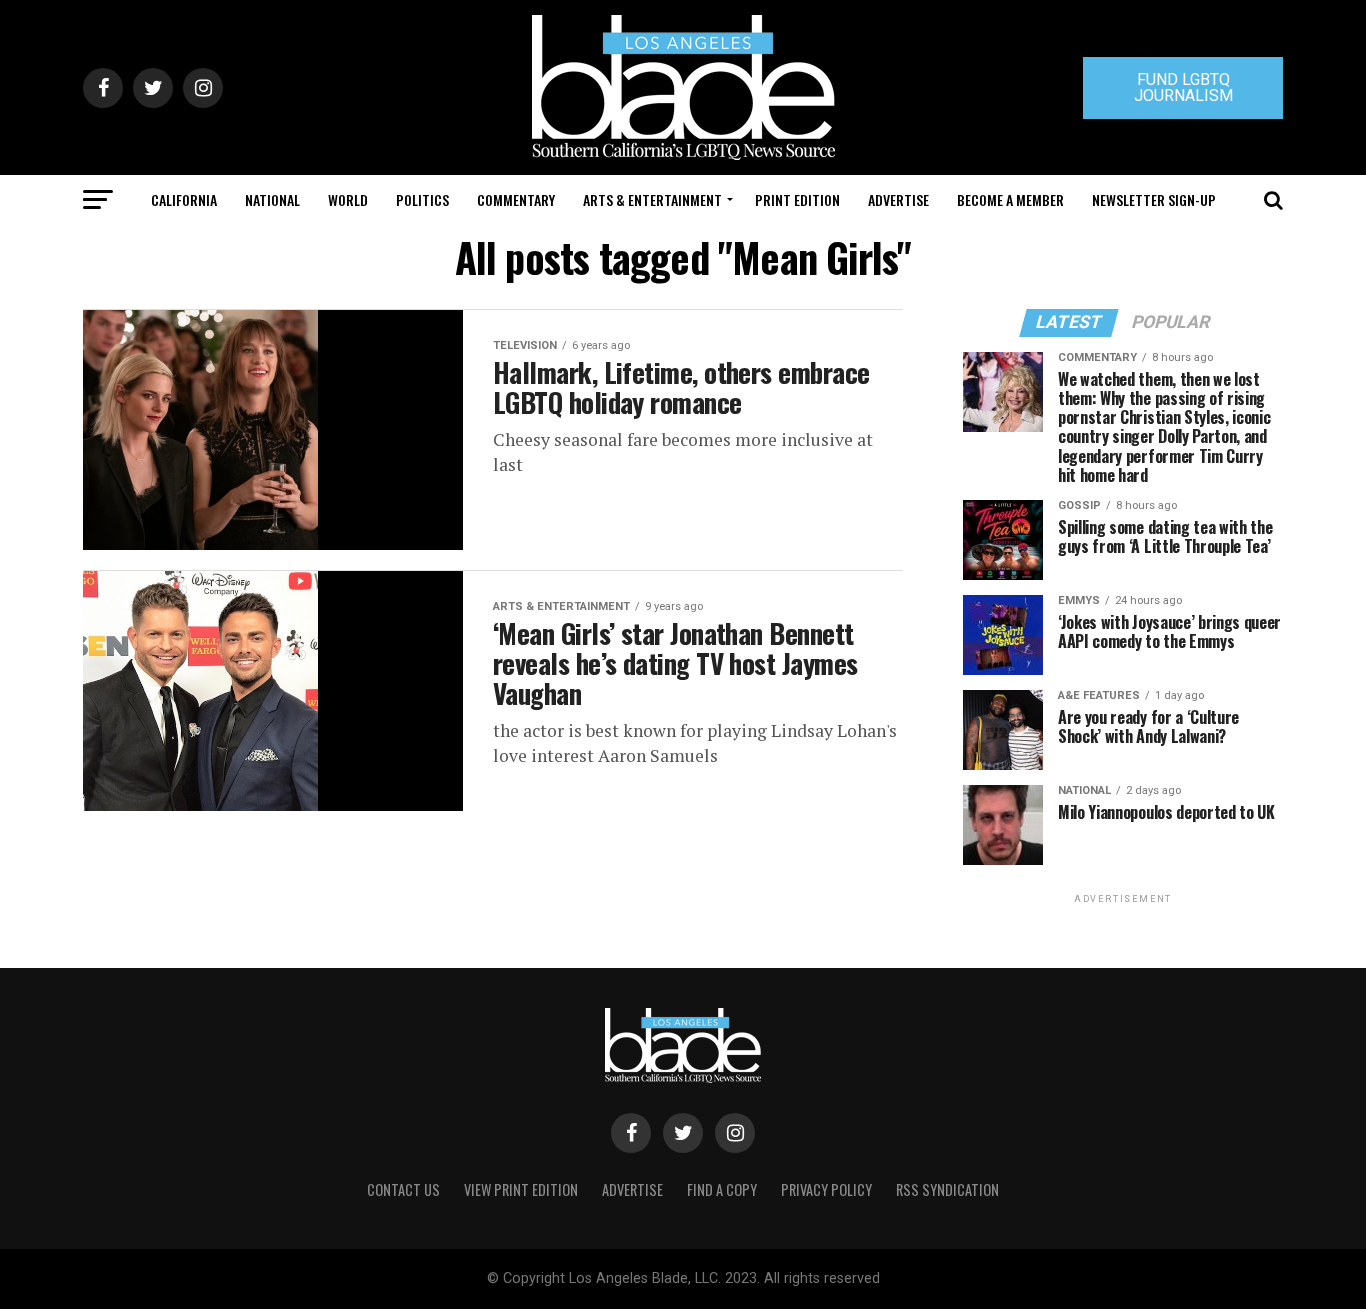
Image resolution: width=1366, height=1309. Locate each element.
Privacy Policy (826, 1189)
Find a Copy (722, 1189)
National (272, 199)
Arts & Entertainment (652, 199)
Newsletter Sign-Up (1154, 199)
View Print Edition (521, 1189)
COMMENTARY (516, 199)
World (348, 199)
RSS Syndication (947, 1189)
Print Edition (797, 199)
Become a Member (1010, 199)
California (184, 199)
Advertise (898, 199)
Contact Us (403, 1189)
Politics (422, 199)
